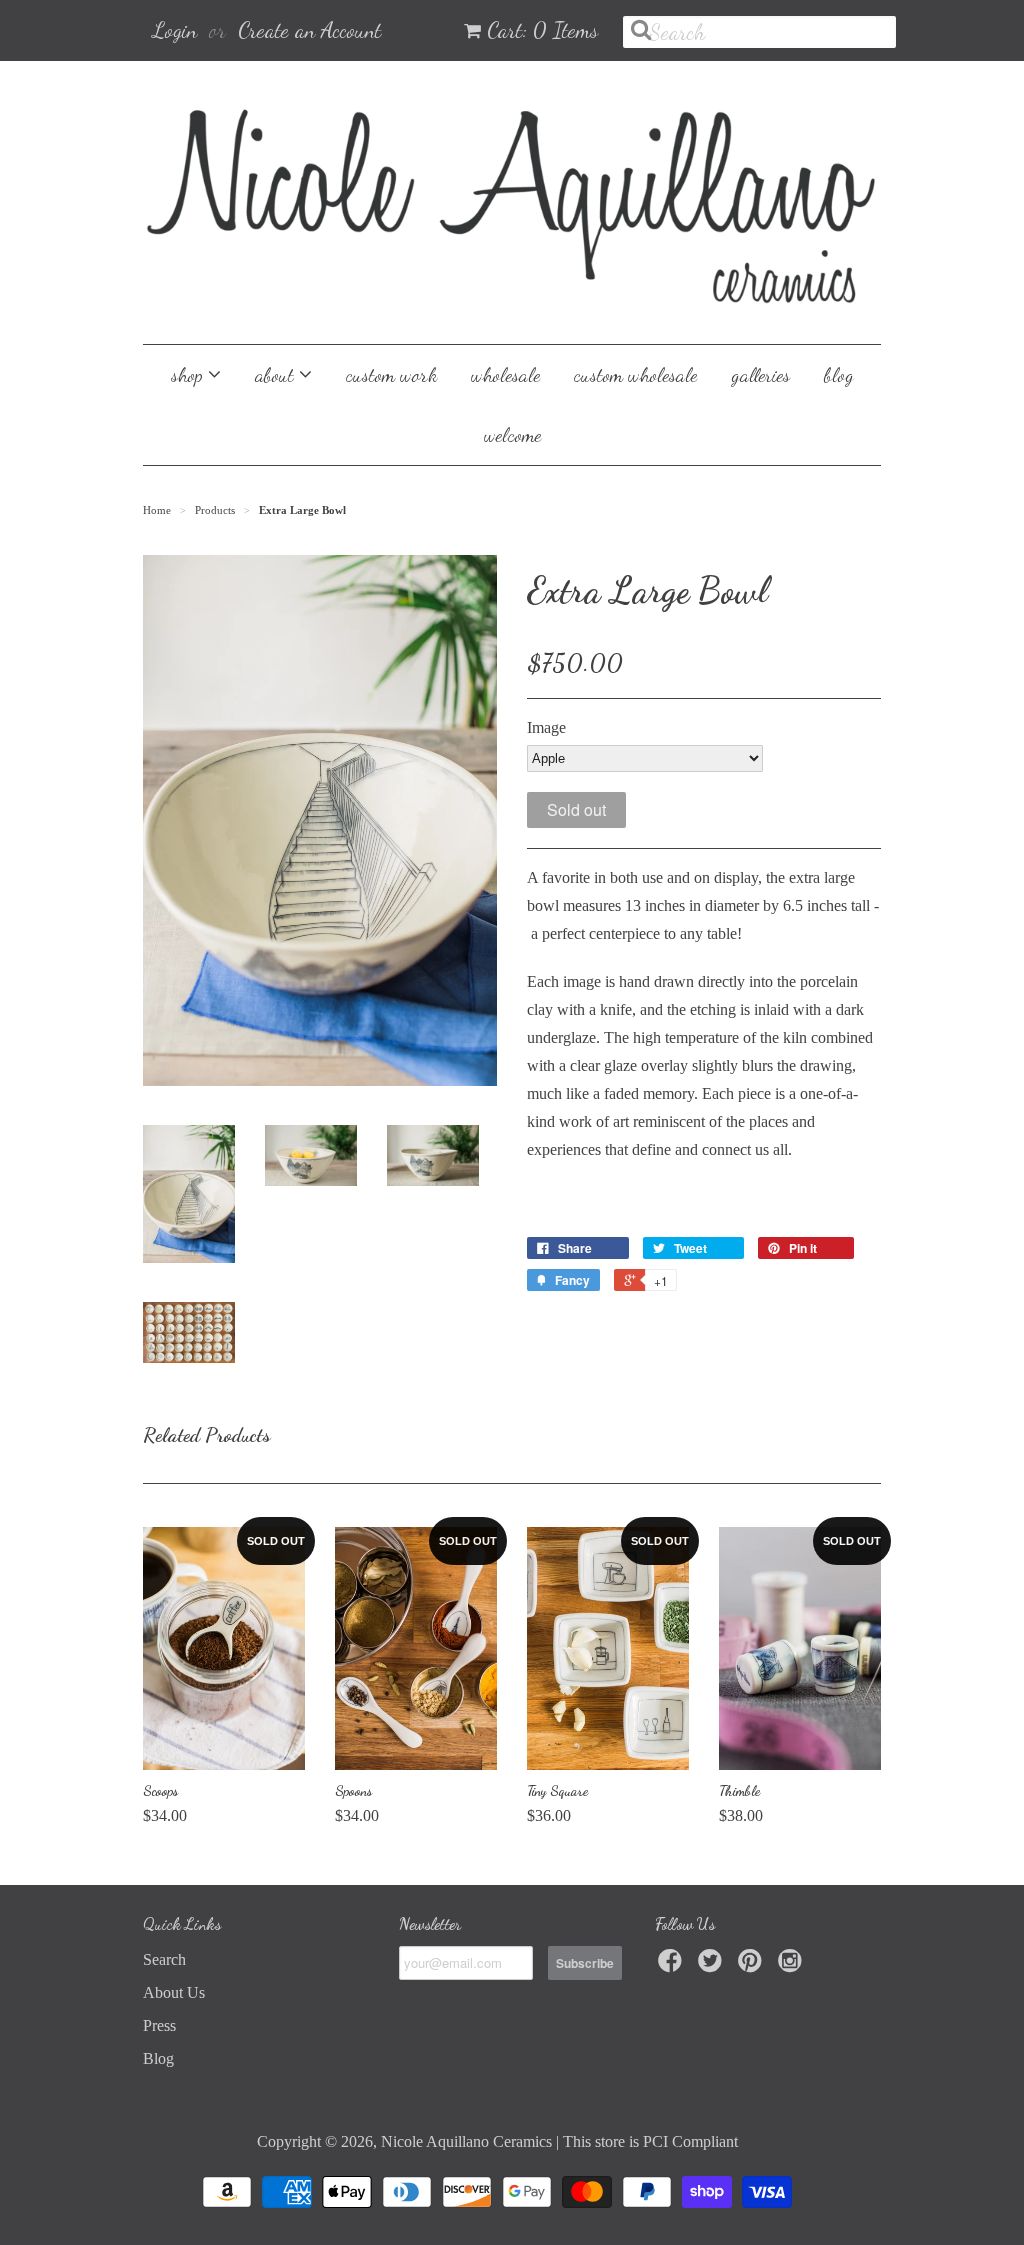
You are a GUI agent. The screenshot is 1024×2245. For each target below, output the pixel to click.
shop (189, 375)
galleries (760, 375)
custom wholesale (635, 375)
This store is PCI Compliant (650, 2141)
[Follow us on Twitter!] (713, 1966)
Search (164, 1959)
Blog (158, 2058)
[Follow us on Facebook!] (673, 1966)
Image (546, 727)
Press (159, 2025)
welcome (512, 435)
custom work (391, 375)
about (277, 375)
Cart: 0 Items (542, 30)
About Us (174, 1992)
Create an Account (309, 30)
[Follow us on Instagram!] (793, 1966)
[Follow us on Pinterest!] (753, 1966)
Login (175, 30)
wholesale (505, 375)
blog (839, 375)
